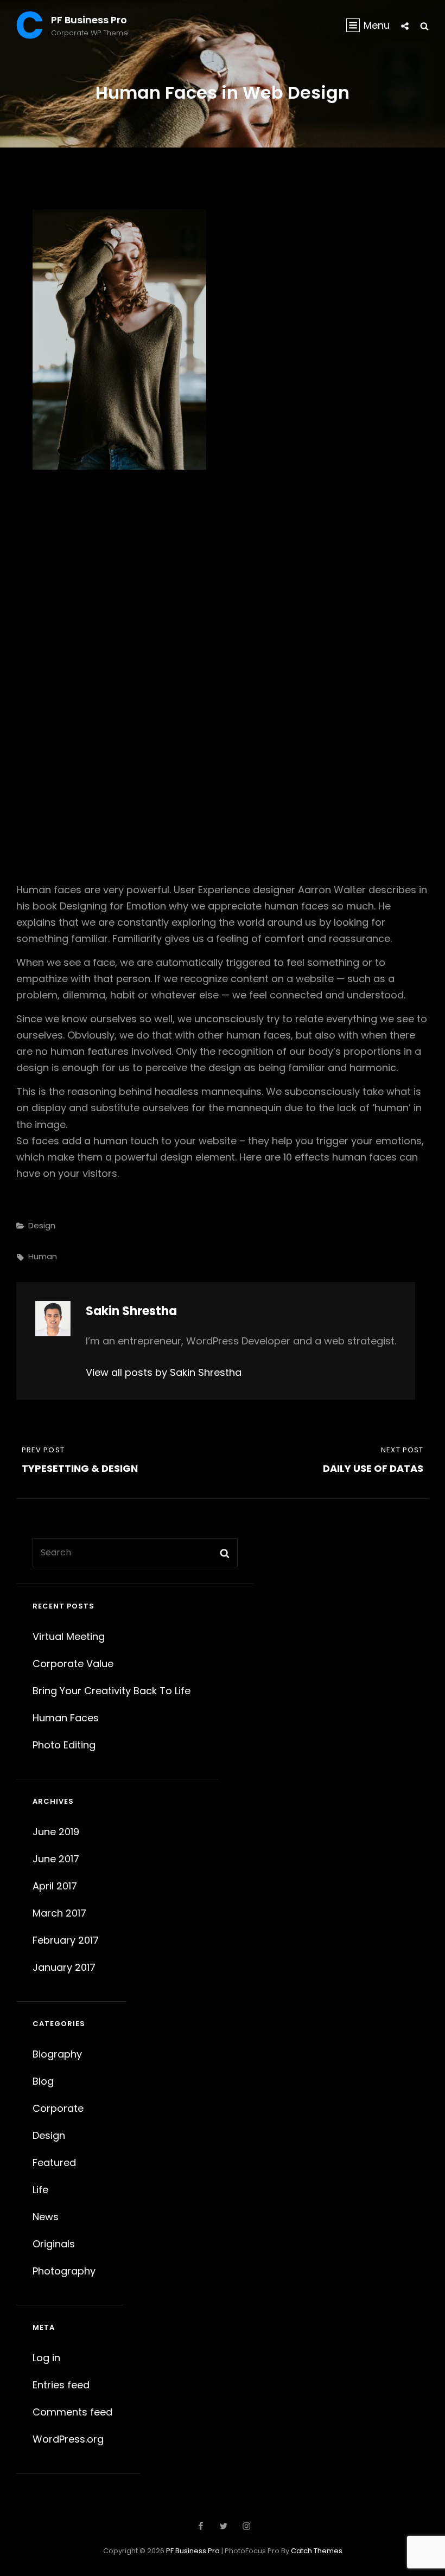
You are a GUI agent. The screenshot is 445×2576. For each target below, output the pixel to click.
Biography (57, 2054)
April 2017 (55, 1886)
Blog (43, 2081)
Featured (54, 2162)
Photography (64, 2271)
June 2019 (56, 1832)
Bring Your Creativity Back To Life (112, 1691)
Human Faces (66, 1718)
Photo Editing (64, 1745)
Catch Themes (317, 2551)
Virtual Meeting (69, 1636)
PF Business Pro (89, 20)
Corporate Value (73, 1664)
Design (42, 1225)
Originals (54, 2244)
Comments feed (72, 2412)
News (46, 2217)
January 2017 (64, 1967)
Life (40, 2190)
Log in (46, 2358)
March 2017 (59, 1913)
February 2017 (66, 1940)
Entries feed (61, 2385)
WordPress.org (68, 2439)
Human (43, 1256)
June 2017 (56, 1859)
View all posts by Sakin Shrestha (164, 1372)
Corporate (58, 2108)
